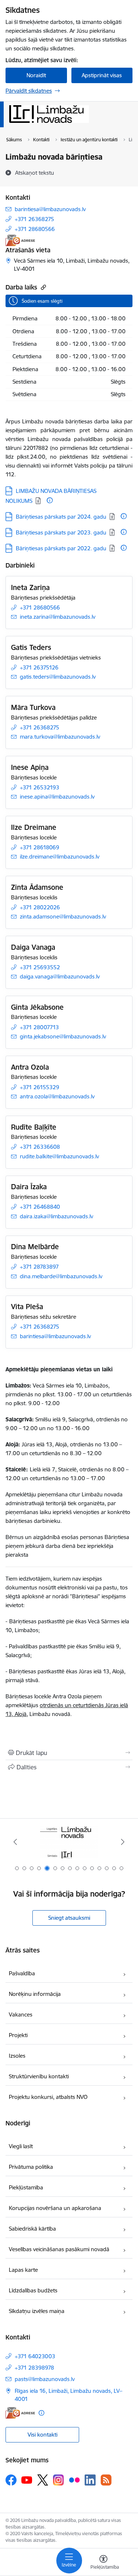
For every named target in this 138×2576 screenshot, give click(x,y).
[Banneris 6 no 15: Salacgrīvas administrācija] (69, 1842)
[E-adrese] (20, 240)
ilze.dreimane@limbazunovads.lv (60, 857)
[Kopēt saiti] (43, 287)
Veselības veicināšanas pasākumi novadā (59, 2249)
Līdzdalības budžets (33, 2290)
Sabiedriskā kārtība (32, 2229)
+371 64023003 (35, 2356)
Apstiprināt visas (102, 75)
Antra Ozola (30, 1067)
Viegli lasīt (21, 2146)
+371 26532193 (40, 787)
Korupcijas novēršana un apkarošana (55, 2208)
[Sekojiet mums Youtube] (27, 2480)
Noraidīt (36, 75)
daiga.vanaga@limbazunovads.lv (60, 976)
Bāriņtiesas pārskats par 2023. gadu (61, 532)
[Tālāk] (123, 1842)
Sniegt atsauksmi (69, 1918)
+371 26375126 (39, 667)
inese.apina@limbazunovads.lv (57, 797)
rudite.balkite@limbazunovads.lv (59, 1156)
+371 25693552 (40, 967)
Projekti (18, 2035)
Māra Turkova (33, 707)
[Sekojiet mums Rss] (106, 2480)
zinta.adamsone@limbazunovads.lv (63, 916)
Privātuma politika (31, 2167)
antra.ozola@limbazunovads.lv (57, 1096)
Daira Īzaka (29, 1187)
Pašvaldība (22, 1973)
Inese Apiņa (30, 767)
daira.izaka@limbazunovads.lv (56, 1216)
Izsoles (17, 2056)
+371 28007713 (39, 1027)
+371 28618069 (40, 847)
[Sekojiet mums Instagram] (59, 2480)
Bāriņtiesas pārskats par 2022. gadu (61, 548)
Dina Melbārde (35, 1247)
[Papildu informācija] (50, 500)
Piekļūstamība (26, 2187)
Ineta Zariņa (30, 587)
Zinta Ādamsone (37, 887)
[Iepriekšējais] (15, 1842)
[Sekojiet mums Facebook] (11, 2480)
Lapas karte (23, 2270)
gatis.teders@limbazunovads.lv (58, 677)
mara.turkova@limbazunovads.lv (60, 737)
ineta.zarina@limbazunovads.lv (58, 617)
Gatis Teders (31, 647)
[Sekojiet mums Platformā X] (43, 2480)
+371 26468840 (40, 1207)
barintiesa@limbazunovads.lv (50, 209)
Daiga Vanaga (33, 947)
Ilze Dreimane (34, 827)
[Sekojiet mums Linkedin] (90, 2480)
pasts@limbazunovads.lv (45, 2379)
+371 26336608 (40, 1147)
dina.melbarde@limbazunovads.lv (61, 1276)
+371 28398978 (34, 2368)
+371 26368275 (34, 219)
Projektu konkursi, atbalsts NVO (48, 2097)
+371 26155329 (40, 1087)
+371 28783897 (39, 1267)
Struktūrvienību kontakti (39, 2076)
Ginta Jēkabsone (37, 1007)
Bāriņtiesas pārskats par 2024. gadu (61, 517)
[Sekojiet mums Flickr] (74, 2480)
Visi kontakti (43, 2435)
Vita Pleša (27, 1307)
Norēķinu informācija (35, 1994)
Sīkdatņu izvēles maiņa (37, 2311)
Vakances (21, 2014)
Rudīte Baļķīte (34, 1127)
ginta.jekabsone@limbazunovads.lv (63, 1036)
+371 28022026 (40, 907)
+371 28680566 (35, 229)
